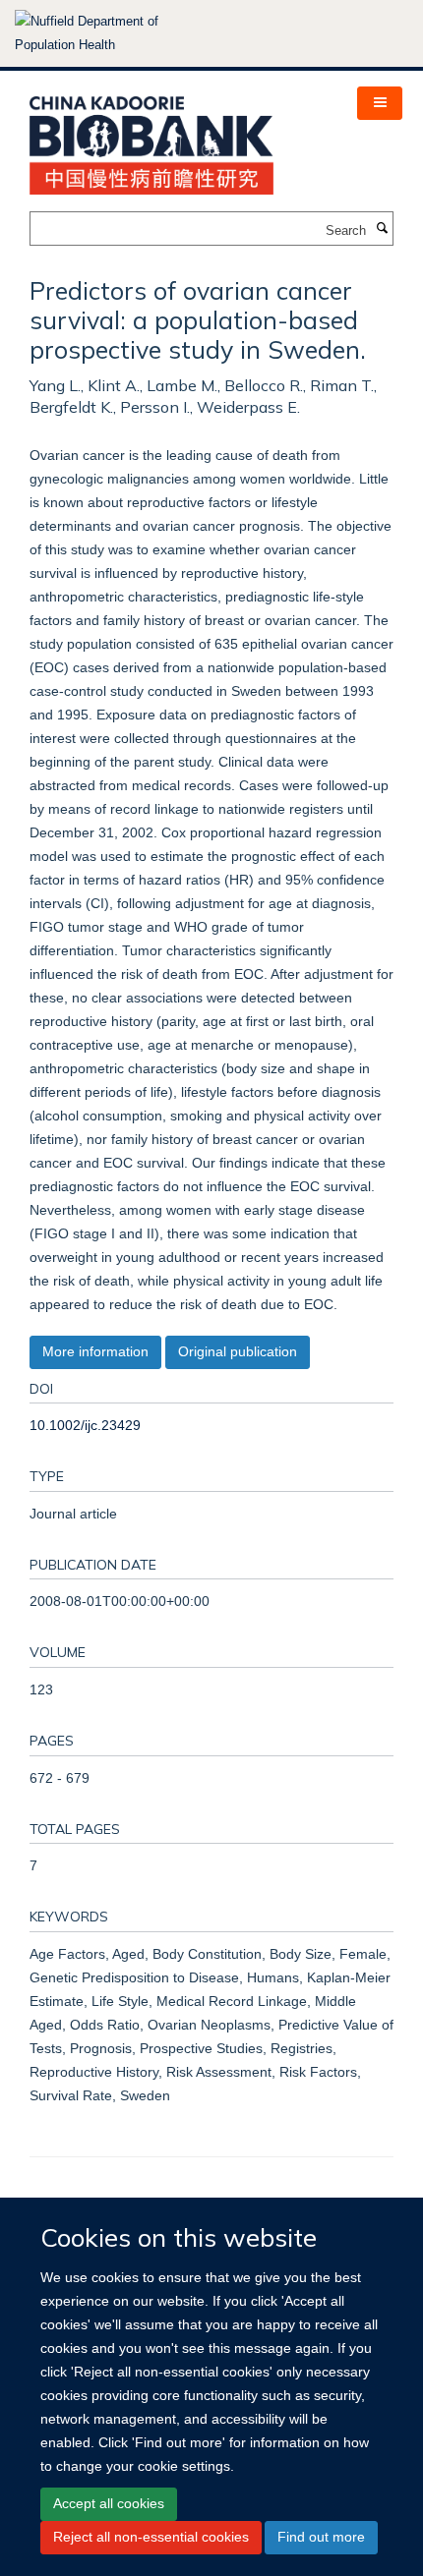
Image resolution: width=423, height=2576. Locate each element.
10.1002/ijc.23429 (85, 1425)
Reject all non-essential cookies (151, 2537)
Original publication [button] (238, 1351)
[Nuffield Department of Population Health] (113, 33)
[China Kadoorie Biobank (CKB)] (151, 139)
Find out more (321, 2537)
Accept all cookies (109, 2503)
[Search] (382, 229)
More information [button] (95, 1351)
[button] (380, 103)
